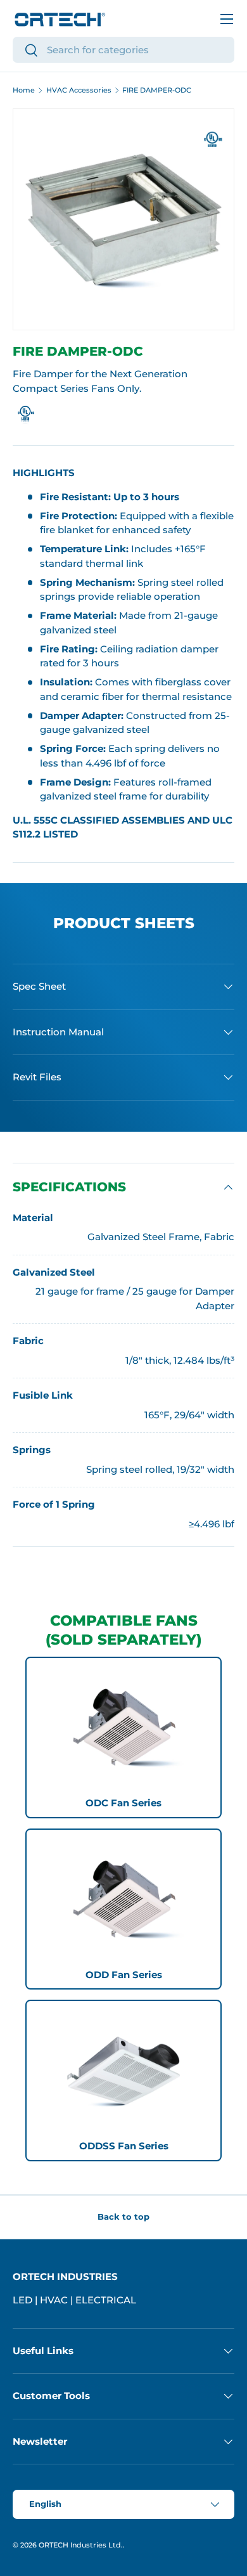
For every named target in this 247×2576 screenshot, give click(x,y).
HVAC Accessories (79, 90)
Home (24, 90)
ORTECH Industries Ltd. (81, 2545)
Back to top (123, 2217)
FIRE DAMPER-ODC (157, 90)
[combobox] (123, 50)
